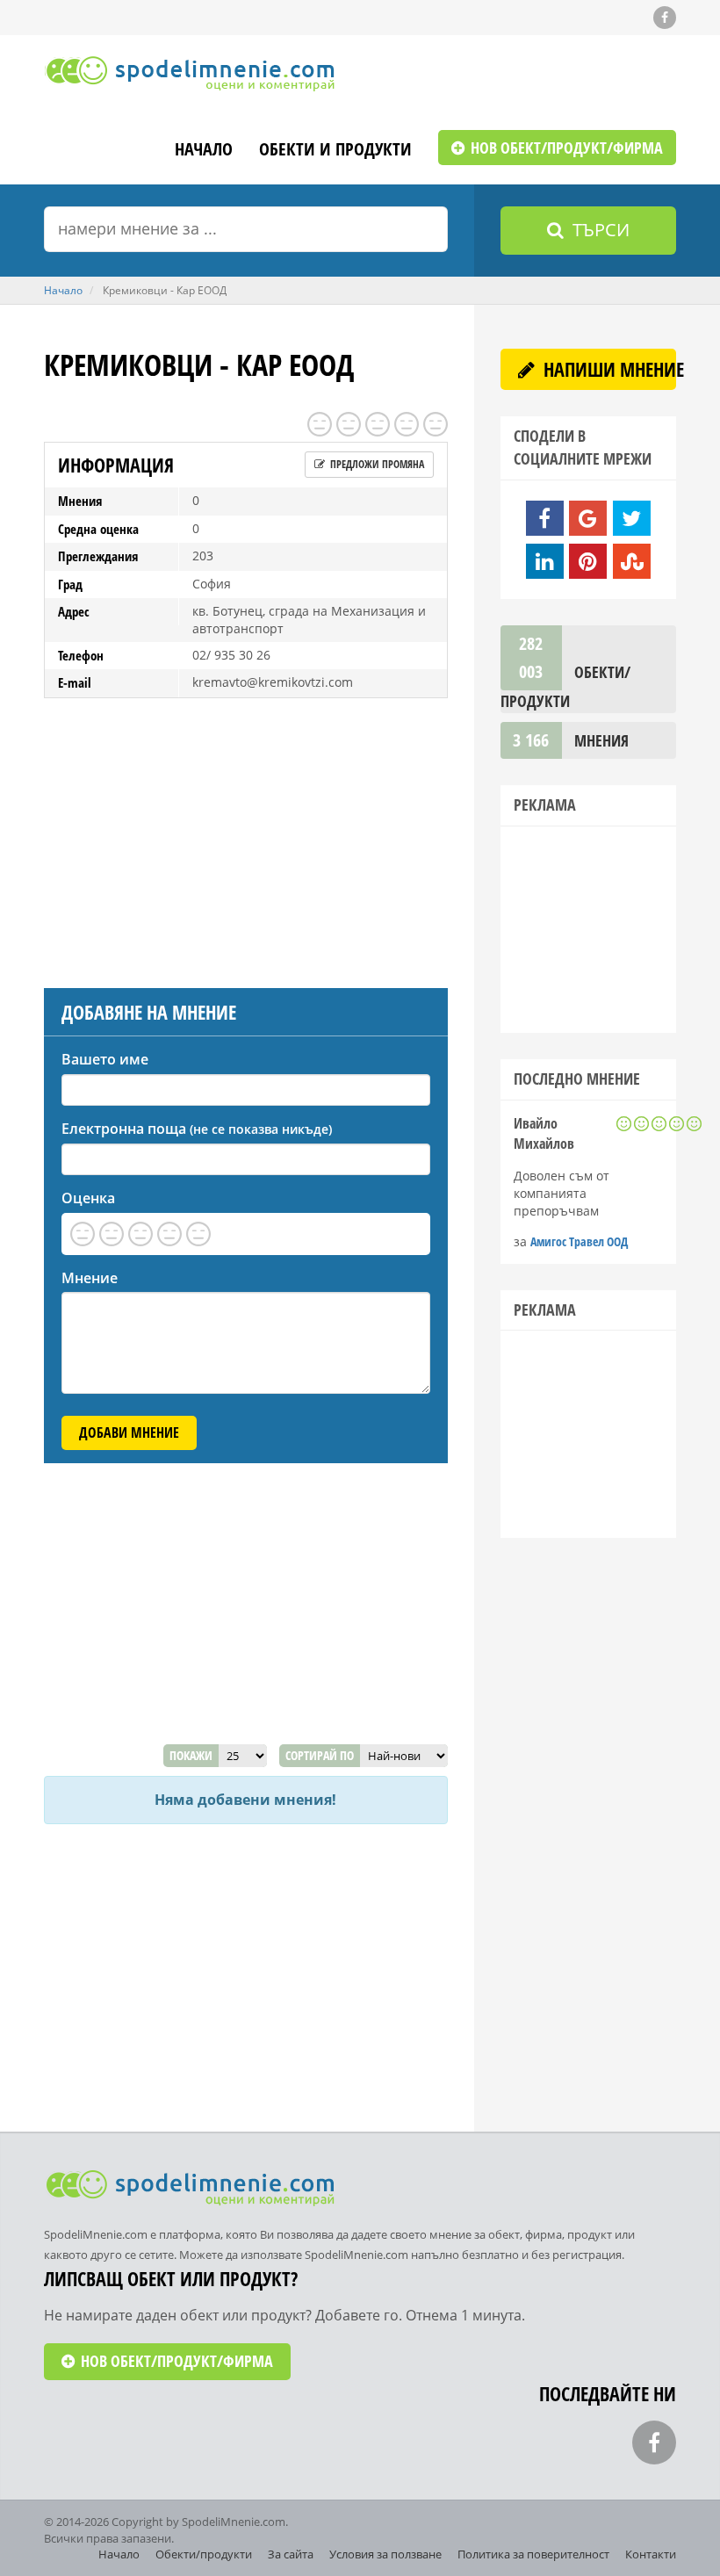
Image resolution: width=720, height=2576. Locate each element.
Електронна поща (197, 1129)
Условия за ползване (385, 2554)
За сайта (291, 2554)
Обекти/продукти (204, 2554)
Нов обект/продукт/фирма (565, 148)
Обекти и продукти (335, 151)
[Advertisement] (246, 839)
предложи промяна (376, 464)
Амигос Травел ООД (579, 1241)
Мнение (90, 1278)
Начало (204, 151)
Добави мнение (129, 1432)
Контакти (651, 2554)
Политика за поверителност (533, 2554)
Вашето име (105, 1059)
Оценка (88, 1198)
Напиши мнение (608, 369)
